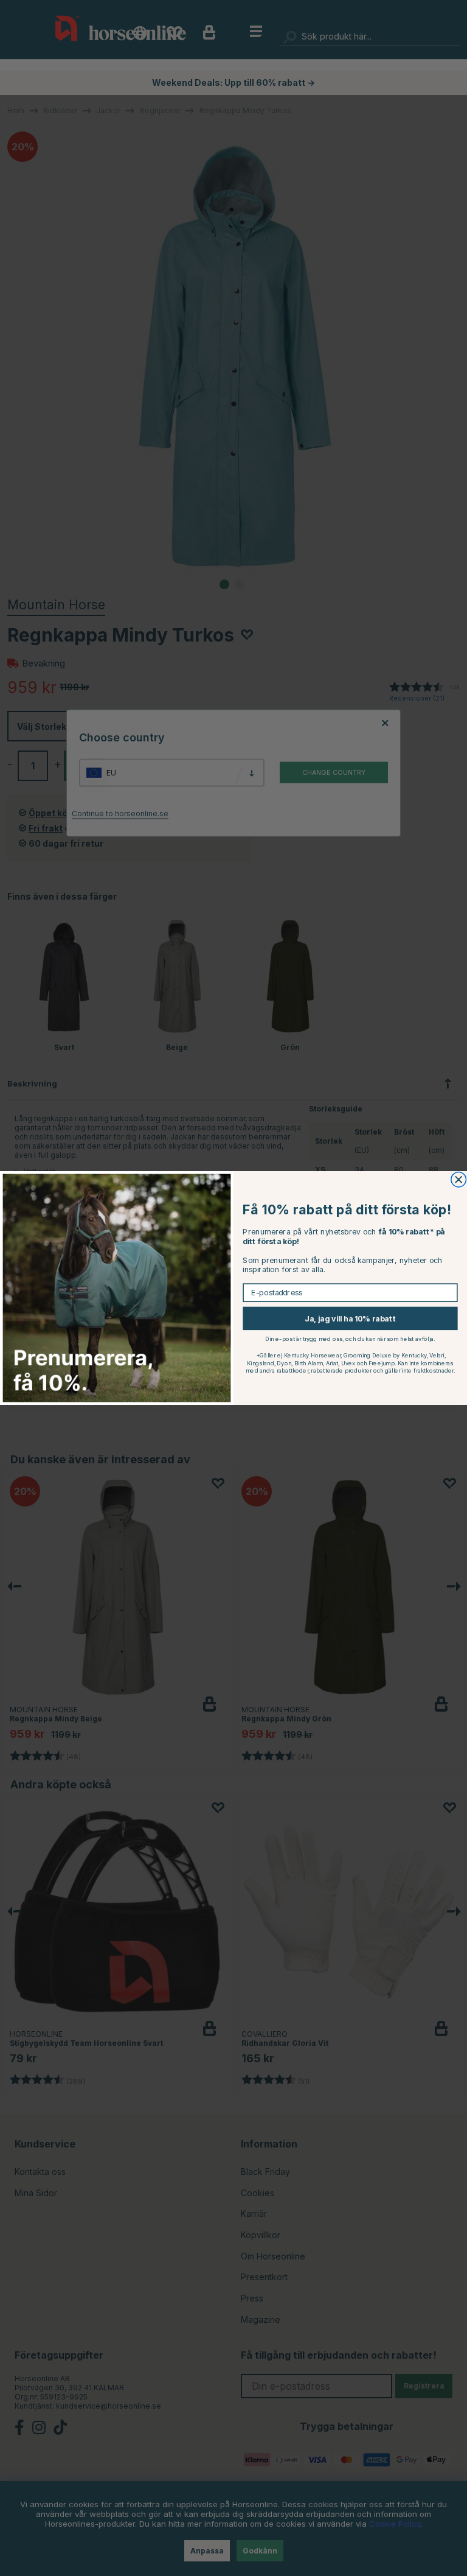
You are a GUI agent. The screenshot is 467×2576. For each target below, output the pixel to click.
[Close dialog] (459, 1180)
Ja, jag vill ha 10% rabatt (350, 1318)
